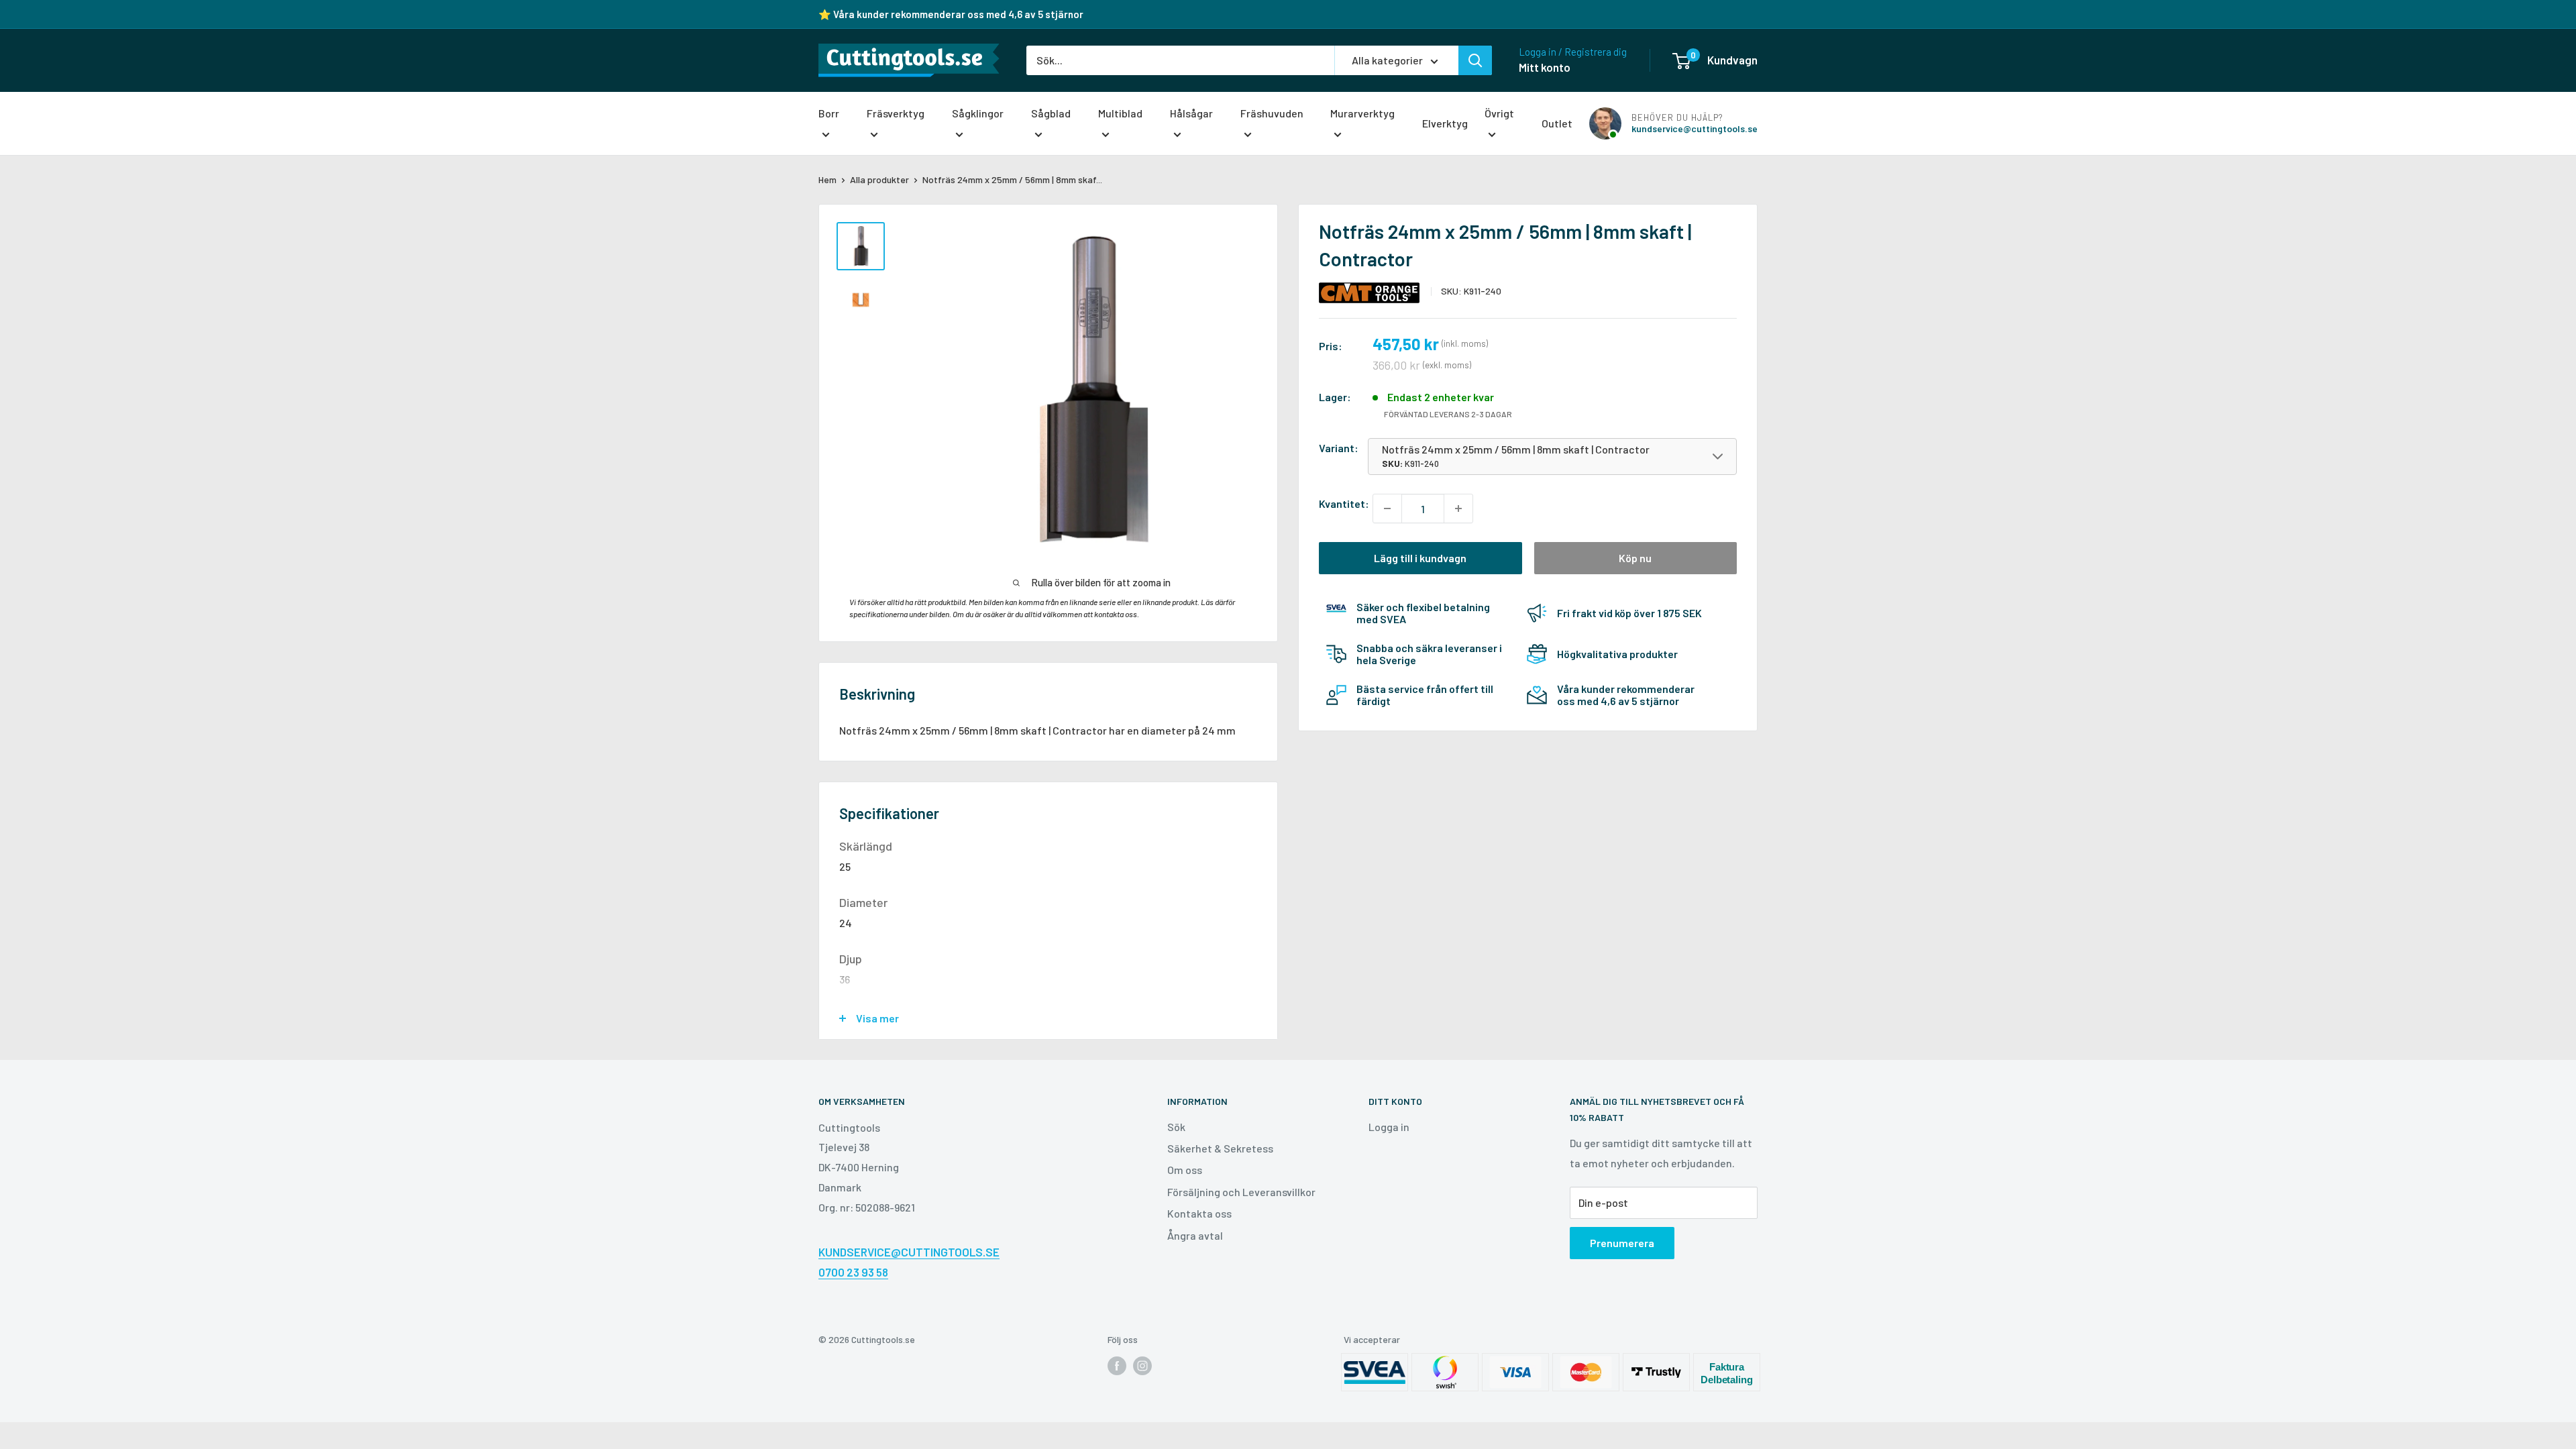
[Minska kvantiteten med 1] (1387, 508)
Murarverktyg (1362, 113)
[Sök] (1475, 60)
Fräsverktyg (896, 113)
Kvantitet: (1344, 503)
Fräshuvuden (1272, 113)
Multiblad (1120, 113)
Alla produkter (879, 179)
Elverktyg (1445, 123)
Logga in (1389, 1127)
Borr (829, 113)
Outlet (1557, 123)
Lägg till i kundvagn (1420, 558)
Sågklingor (978, 113)
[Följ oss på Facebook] (1117, 1365)
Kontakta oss (1199, 1213)
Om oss (1185, 1170)
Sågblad (1051, 113)
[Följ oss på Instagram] (1142, 1365)
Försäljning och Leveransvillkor (1241, 1192)
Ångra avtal (1195, 1235)
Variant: (1339, 448)
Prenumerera (1622, 1243)
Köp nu (1635, 558)
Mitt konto (1545, 67)
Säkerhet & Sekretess (1220, 1148)
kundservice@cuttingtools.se (1695, 128)
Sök (1176, 1127)
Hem (827, 179)
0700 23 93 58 (853, 1272)
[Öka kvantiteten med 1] (1458, 508)
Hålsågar (1191, 113)
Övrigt (1499, 113)
